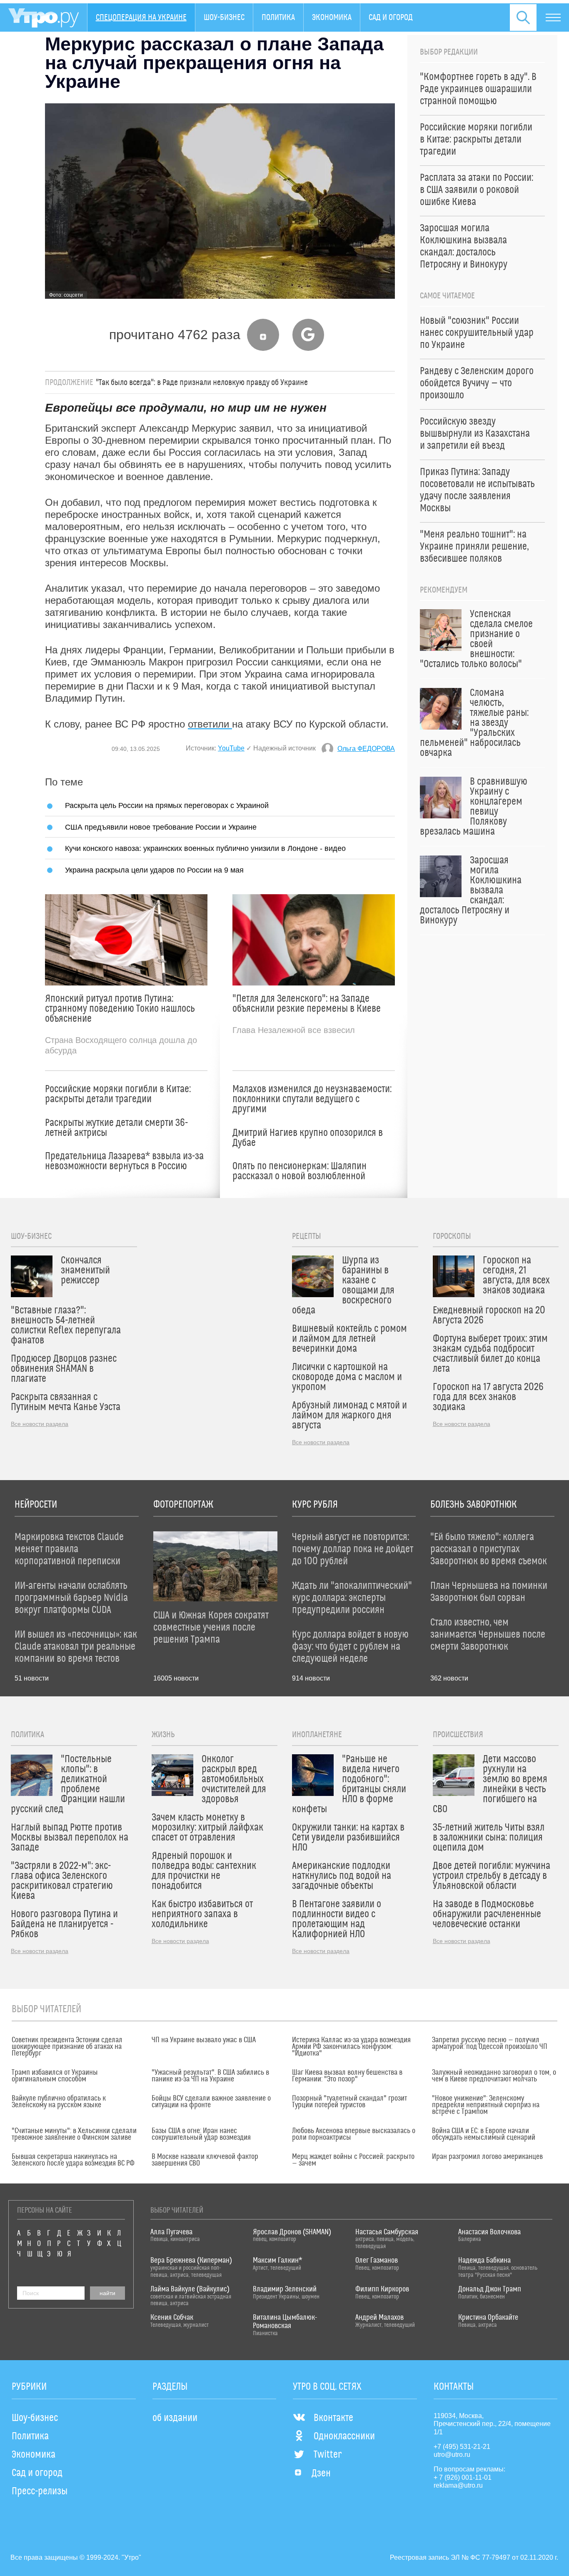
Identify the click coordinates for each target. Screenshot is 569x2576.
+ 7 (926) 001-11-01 (463, 2477)
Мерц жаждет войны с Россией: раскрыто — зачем (353, 2160)
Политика (278, 18)
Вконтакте (333, 2418)
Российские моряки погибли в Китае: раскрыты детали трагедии (118, 1094)
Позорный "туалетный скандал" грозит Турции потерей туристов (349, 2102)
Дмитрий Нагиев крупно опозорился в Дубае (308, 1138)
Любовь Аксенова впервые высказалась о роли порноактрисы (354, 2134)
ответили (210, 724)
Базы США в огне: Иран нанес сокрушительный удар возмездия (201, 2134)
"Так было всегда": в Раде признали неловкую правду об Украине (202, 383)
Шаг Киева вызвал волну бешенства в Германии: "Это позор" (347, 2076)
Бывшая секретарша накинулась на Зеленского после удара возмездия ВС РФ (73, 2160)
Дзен (321, 2473)
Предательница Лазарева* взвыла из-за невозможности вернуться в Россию (124, 1161)
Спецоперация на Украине (141, 18)
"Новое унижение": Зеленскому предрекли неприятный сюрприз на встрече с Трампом (486, 2105)
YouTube (231, 748)
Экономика (332, 18)
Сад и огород (391, 18)
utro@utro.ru (452, 2455)
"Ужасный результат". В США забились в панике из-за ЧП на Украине (210, 2076)
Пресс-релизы (40, 2491)
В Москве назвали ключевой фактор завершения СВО (205, 2160)
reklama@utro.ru (458, 2485)
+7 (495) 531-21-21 (462, 2447)
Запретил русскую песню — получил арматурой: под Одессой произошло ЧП (490, 2043)
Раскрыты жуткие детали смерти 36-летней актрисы (116, 1128)
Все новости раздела (40, 1424)
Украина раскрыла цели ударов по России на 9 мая (154, 870)
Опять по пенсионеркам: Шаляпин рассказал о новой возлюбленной (299, 1171)
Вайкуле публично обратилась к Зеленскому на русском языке (59, 2102)
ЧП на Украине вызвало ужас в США (204, 2040)
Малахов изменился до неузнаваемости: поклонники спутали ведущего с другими (312, 1099)
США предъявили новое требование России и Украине (161, 827)
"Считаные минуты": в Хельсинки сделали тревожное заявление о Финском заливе (74, 2134)
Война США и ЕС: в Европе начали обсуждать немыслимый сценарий (484, 2134)
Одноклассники (344, 2436)
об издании (175, 2418)
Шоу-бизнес (224, 18)
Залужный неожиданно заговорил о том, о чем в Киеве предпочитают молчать (494, 2076)
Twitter (328, 2455)
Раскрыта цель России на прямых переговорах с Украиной (167, 805)
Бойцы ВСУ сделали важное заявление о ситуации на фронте (211, 2102)
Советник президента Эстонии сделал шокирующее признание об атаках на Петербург (67, 2047)
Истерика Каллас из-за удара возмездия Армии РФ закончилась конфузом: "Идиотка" (351, 2047)
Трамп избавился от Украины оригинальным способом (55, 2076)
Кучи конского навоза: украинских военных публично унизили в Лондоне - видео (205, 848)
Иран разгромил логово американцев (487, 2157)
